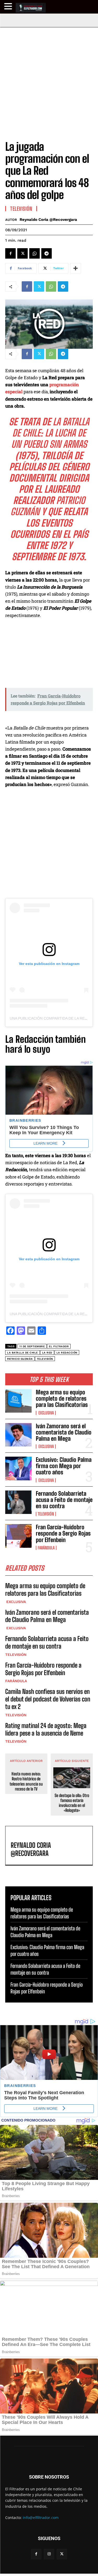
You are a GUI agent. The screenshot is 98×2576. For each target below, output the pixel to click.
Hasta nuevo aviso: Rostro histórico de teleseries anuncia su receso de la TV (26, 1781)
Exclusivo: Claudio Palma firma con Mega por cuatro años (64, 1466)
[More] (76, 268)
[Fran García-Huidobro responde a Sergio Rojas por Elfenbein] (18, 1536)
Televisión (46, 1514)
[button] (9, 6)
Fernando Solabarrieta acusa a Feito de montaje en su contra (64, 1500)
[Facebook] (10, 253)
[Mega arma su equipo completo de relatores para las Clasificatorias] (18, 1401)
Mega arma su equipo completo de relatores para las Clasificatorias (62, 1398)
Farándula (46, 1548)
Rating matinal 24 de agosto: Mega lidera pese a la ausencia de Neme (46, 1729)
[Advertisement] (49, 79)
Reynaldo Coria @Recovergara (48, 220)
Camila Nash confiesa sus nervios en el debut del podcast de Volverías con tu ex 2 (48, 1699)
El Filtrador (59, 1346)
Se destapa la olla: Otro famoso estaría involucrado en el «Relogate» (72, 1803)
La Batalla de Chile (22, 1353)
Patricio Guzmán (20, 1359)
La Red (47, 1353)
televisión (45, 1359)
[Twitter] (22, 253)
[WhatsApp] (34, 253)
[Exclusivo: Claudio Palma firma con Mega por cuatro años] (18, 1468)
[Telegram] (47, 253)
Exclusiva (46, 1413)
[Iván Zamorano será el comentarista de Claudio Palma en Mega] (18, 1435)
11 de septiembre (32, 1346)
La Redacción (67, 1353)
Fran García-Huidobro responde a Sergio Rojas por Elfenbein (63, 1533)
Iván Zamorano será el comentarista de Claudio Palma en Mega (64, 1432)
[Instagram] (49, 2554)
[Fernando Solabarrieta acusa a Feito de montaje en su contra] (18, 1502)
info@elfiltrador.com (41, 2518)
